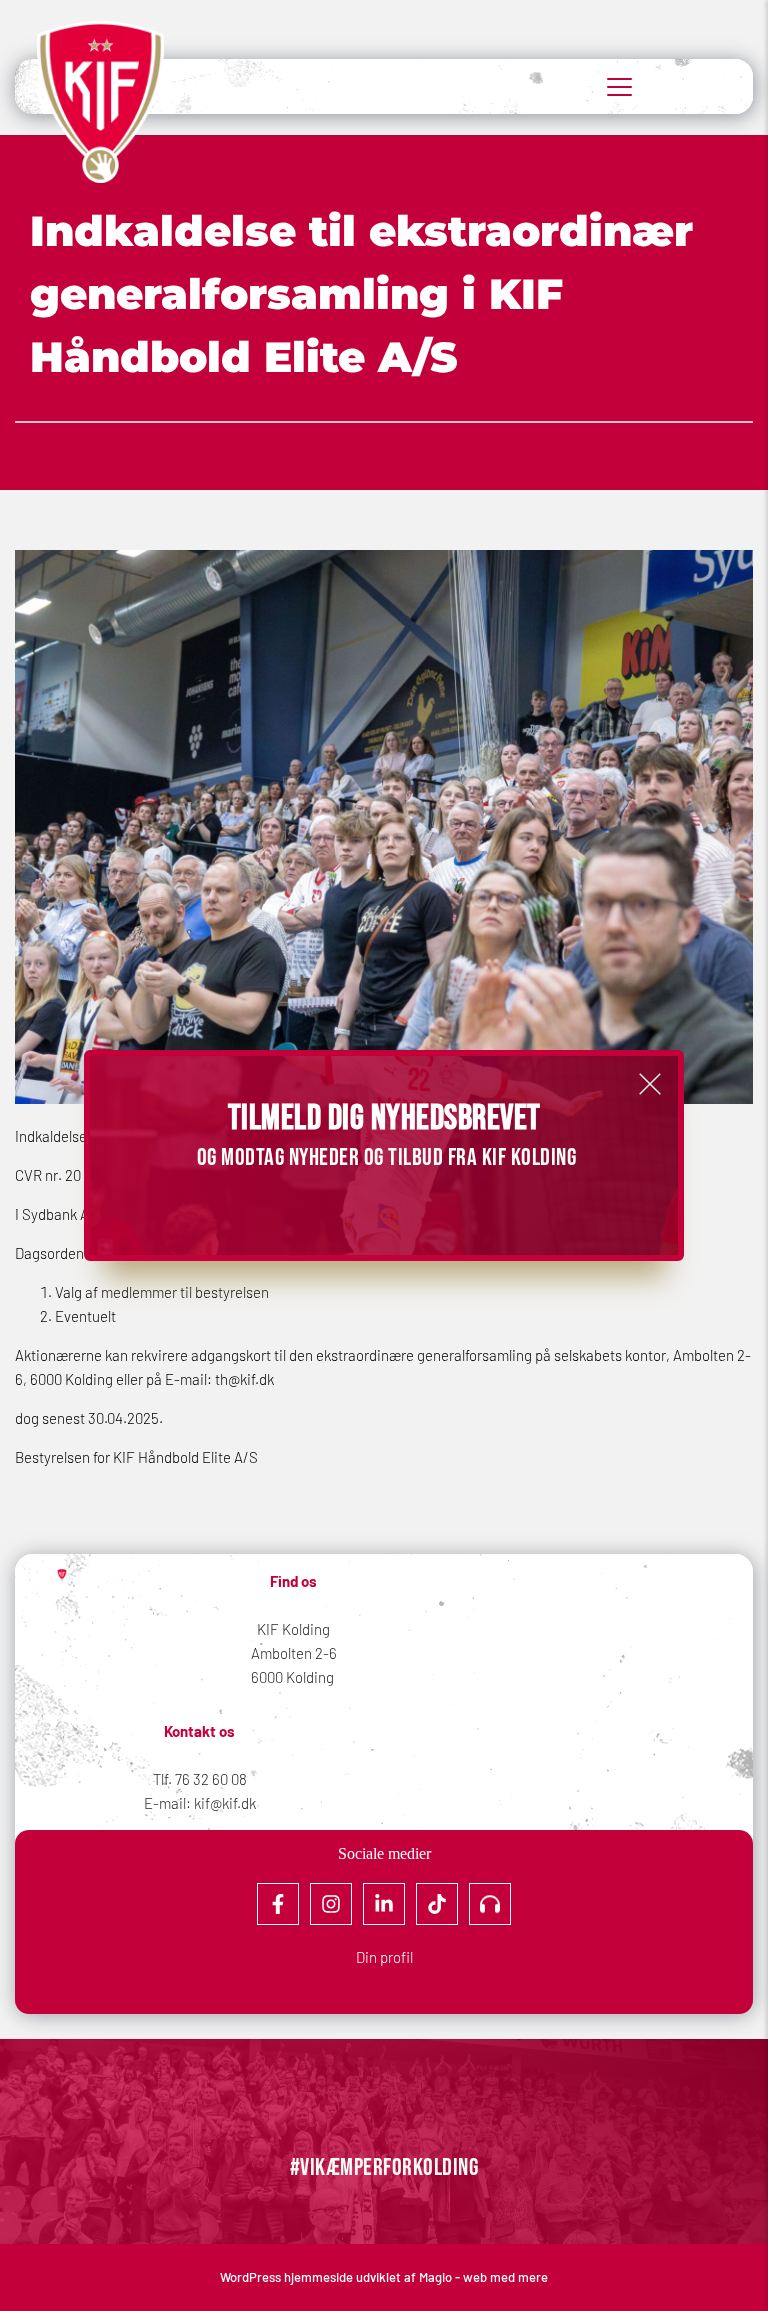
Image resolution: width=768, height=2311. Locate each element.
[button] (650, 1084)
